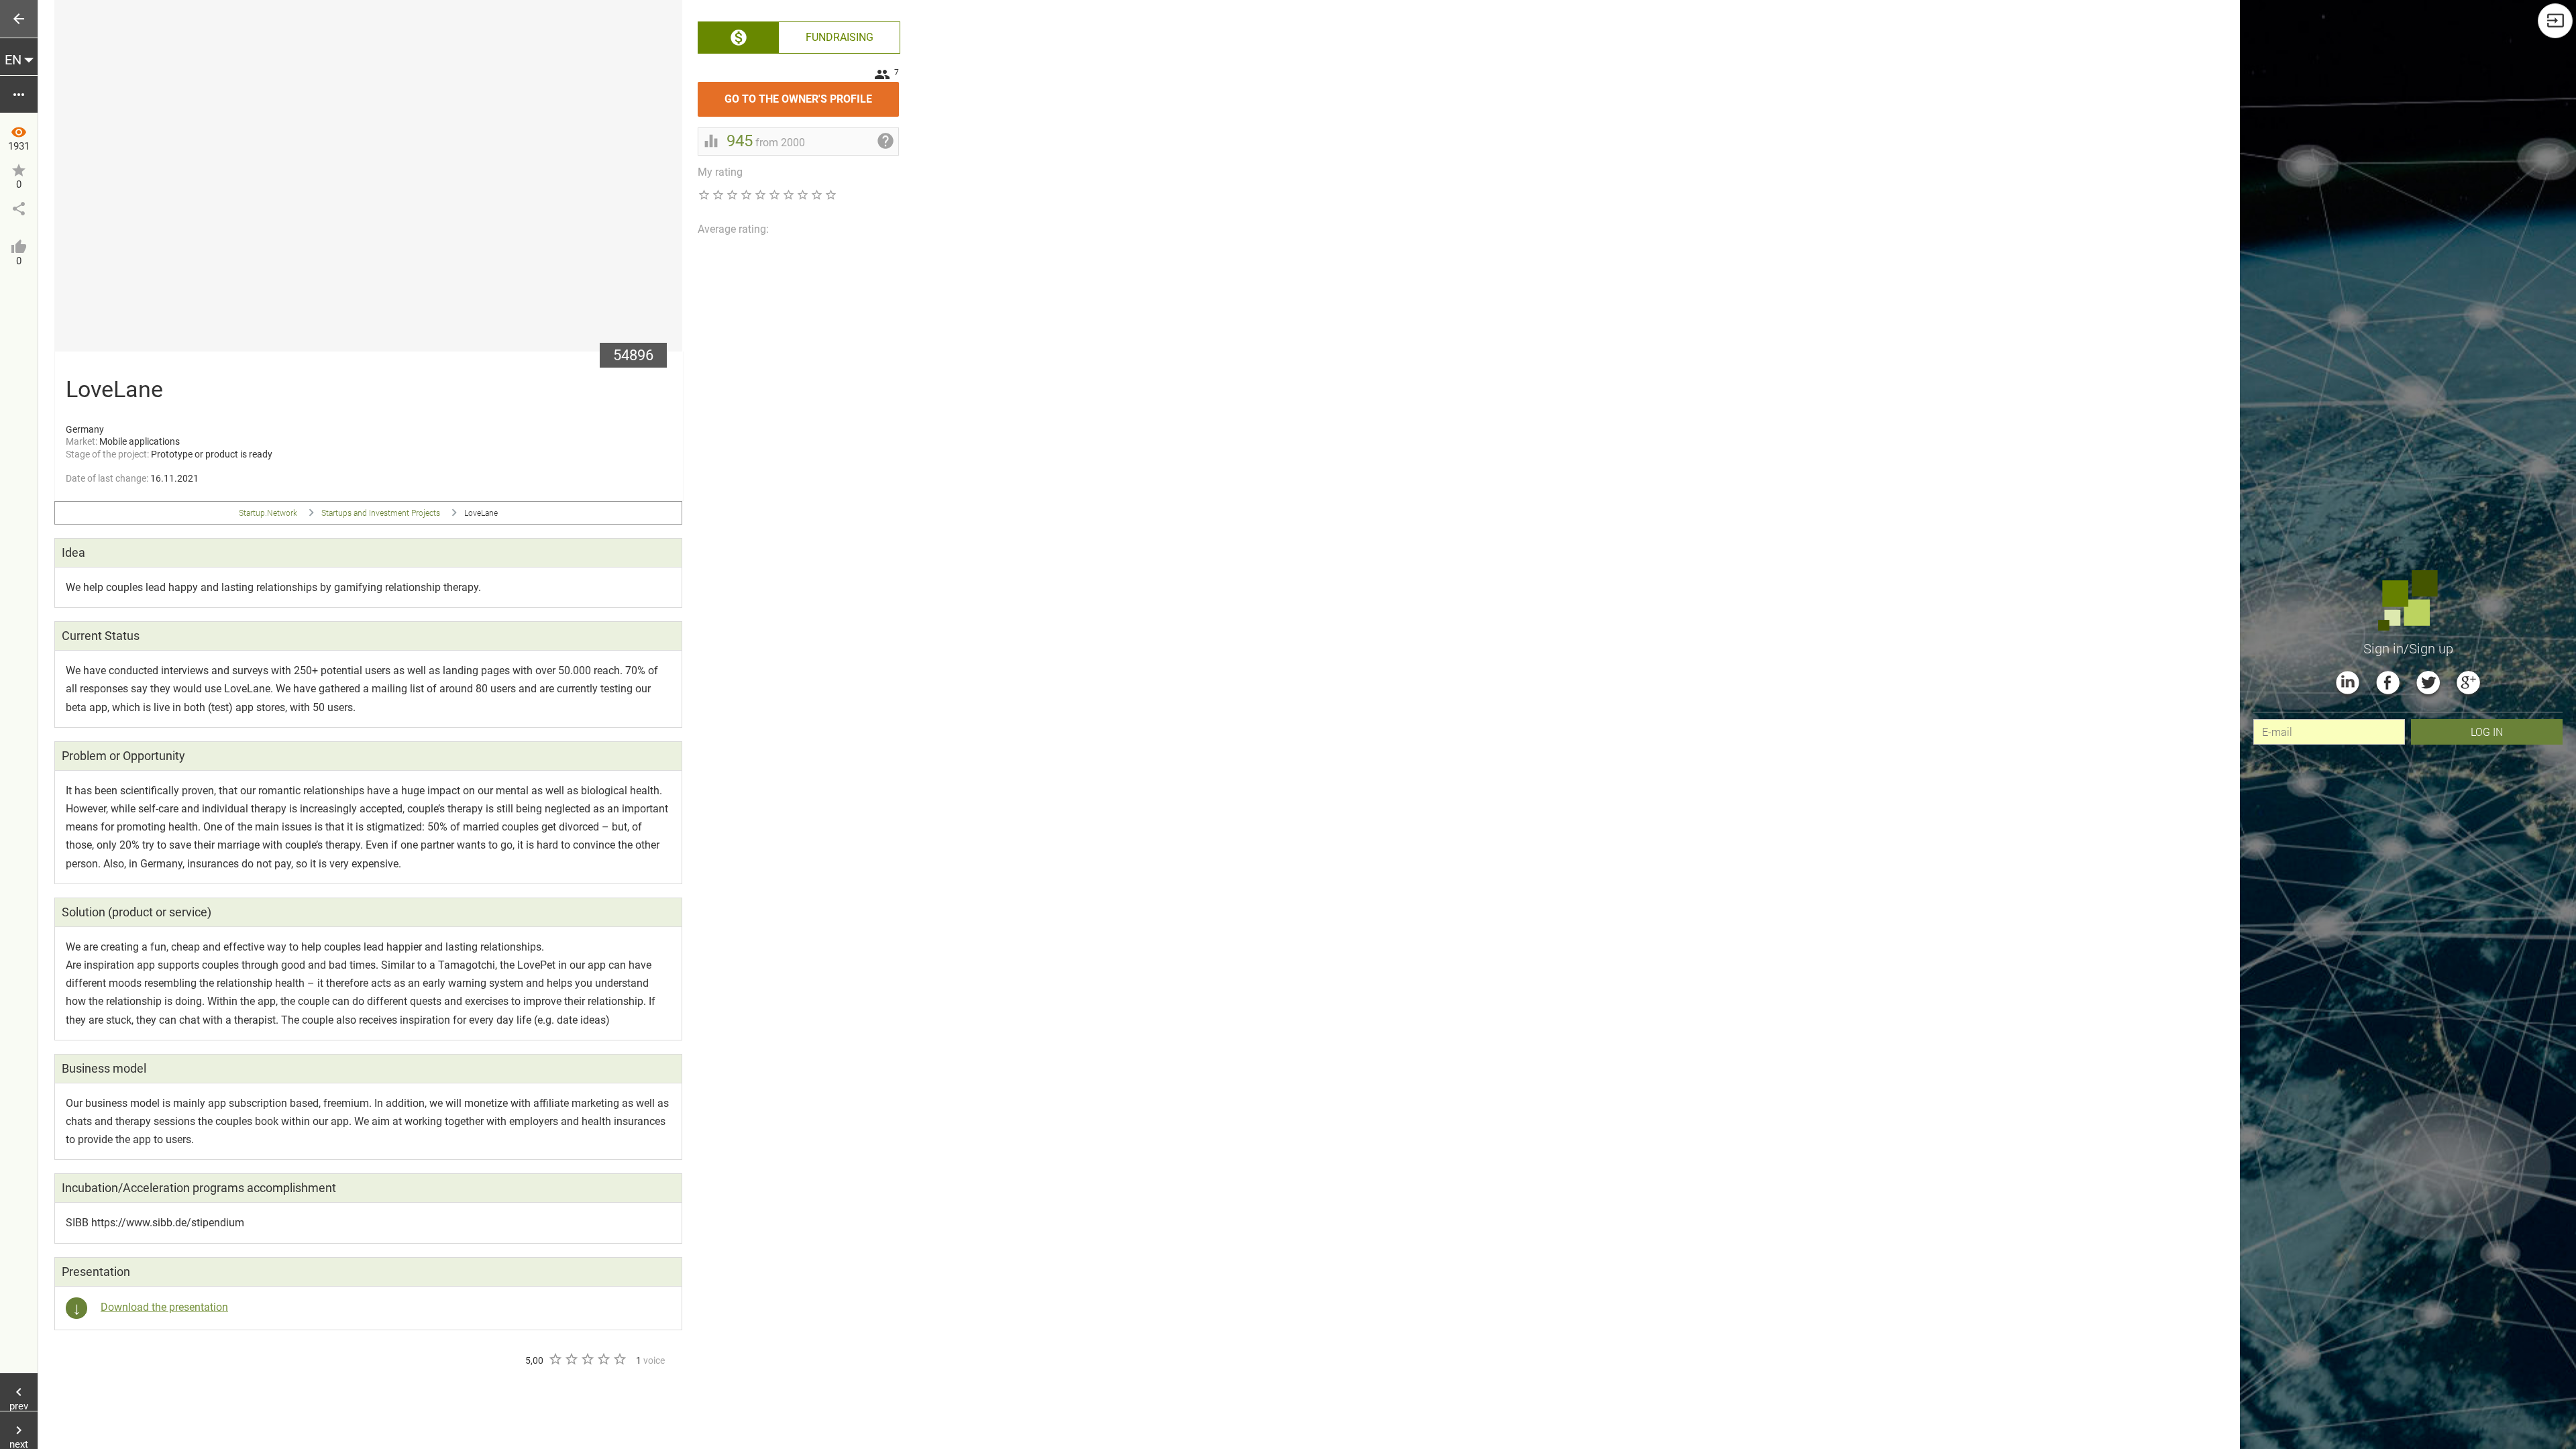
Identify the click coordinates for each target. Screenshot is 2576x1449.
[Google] (2468, 683)
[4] (603, 1359)
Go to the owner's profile (812, 94)
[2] (571, 1359)
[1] (555, 1359)
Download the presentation (164, 1307)
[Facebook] (2388, 683)
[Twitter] (2428, 683)
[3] (587, 1359)
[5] (619, 1359)
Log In (2487, 732)
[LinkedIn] (2348, 683)
